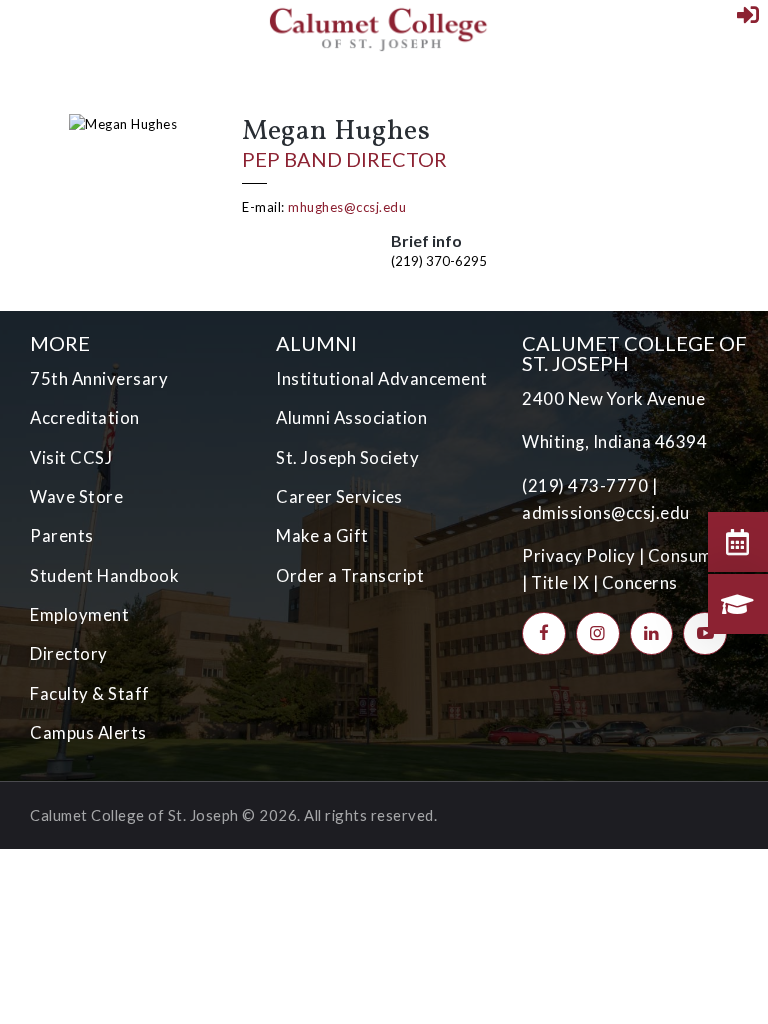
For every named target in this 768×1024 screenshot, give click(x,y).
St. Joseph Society (347, 458)
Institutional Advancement (382, 379)
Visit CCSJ (71, 458)
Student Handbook (104, 576)
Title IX (560, 583)
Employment (79, 615)
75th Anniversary (99, 379)
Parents (62, 536)
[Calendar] (738, 542)
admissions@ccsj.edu (606, 513)
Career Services (339, 497)
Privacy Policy (578, 556)
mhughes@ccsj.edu (347, 207)
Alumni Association (351, 418)
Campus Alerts (88, 733)
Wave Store (76, 497)
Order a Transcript (350, 576)
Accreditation (85, 418)
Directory (69, 654)
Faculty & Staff (90, 694)
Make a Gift (322, 536)
